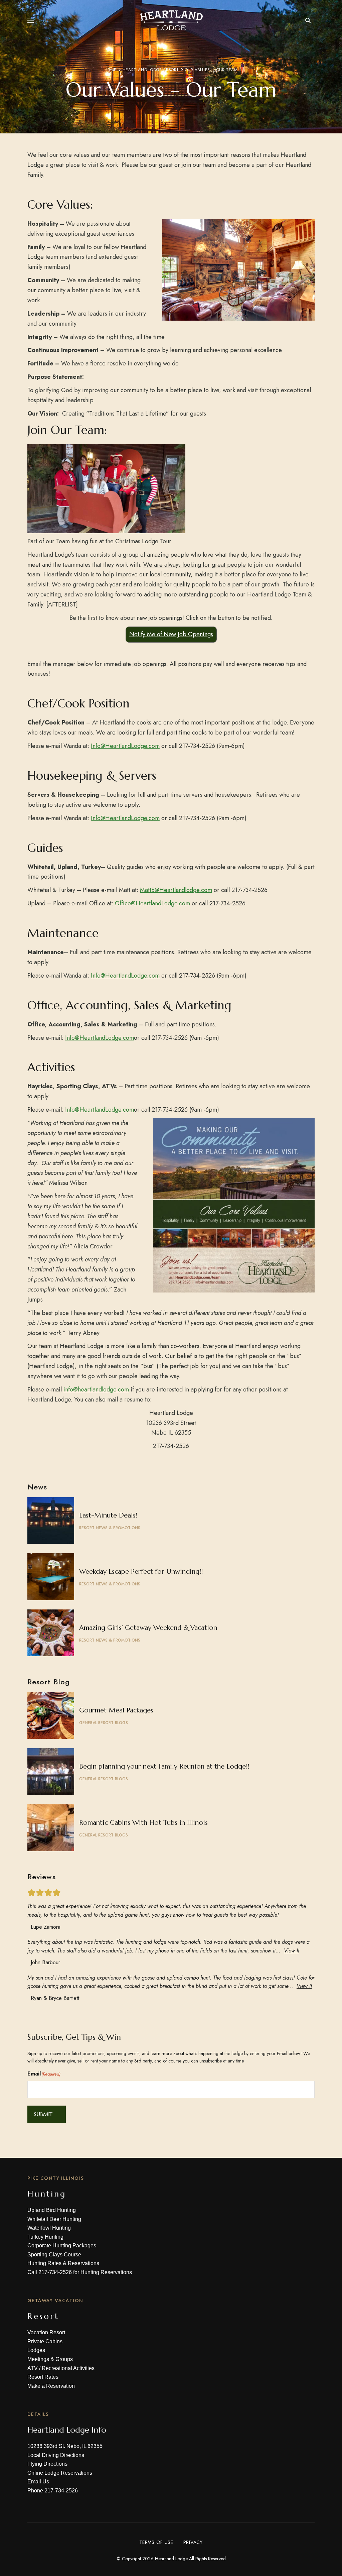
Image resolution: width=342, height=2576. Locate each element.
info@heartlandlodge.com (96, 1389)
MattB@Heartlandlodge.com (176, 890)
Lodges (36, 2350)
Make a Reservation (51, 2386)
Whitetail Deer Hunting (54, 2219)
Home (111, 70)
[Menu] (31, 20)
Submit (43, 2114)
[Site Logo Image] (171, 20)
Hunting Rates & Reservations (63, 2263)
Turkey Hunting (45, 2237)
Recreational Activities (68, 2368)
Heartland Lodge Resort (151, 70)
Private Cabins (45, 2341)
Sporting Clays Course (54, 2255)
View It (292, 1951)
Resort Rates (43, 2377)
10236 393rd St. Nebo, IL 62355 (65, 2446)
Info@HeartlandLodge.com (125, 746)
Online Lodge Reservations (60, 2473)
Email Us (38, 2482)
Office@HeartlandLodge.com (152, 903)
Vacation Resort (46, 2332)
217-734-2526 (55, 2272)
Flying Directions (47, 2464)
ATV (33, 2368)
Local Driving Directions (56, 2455)
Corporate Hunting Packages (62, 2246)
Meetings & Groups (50, 2359)
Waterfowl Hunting (49, 2228)
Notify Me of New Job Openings (171, 634)
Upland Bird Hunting (52, 2210)
